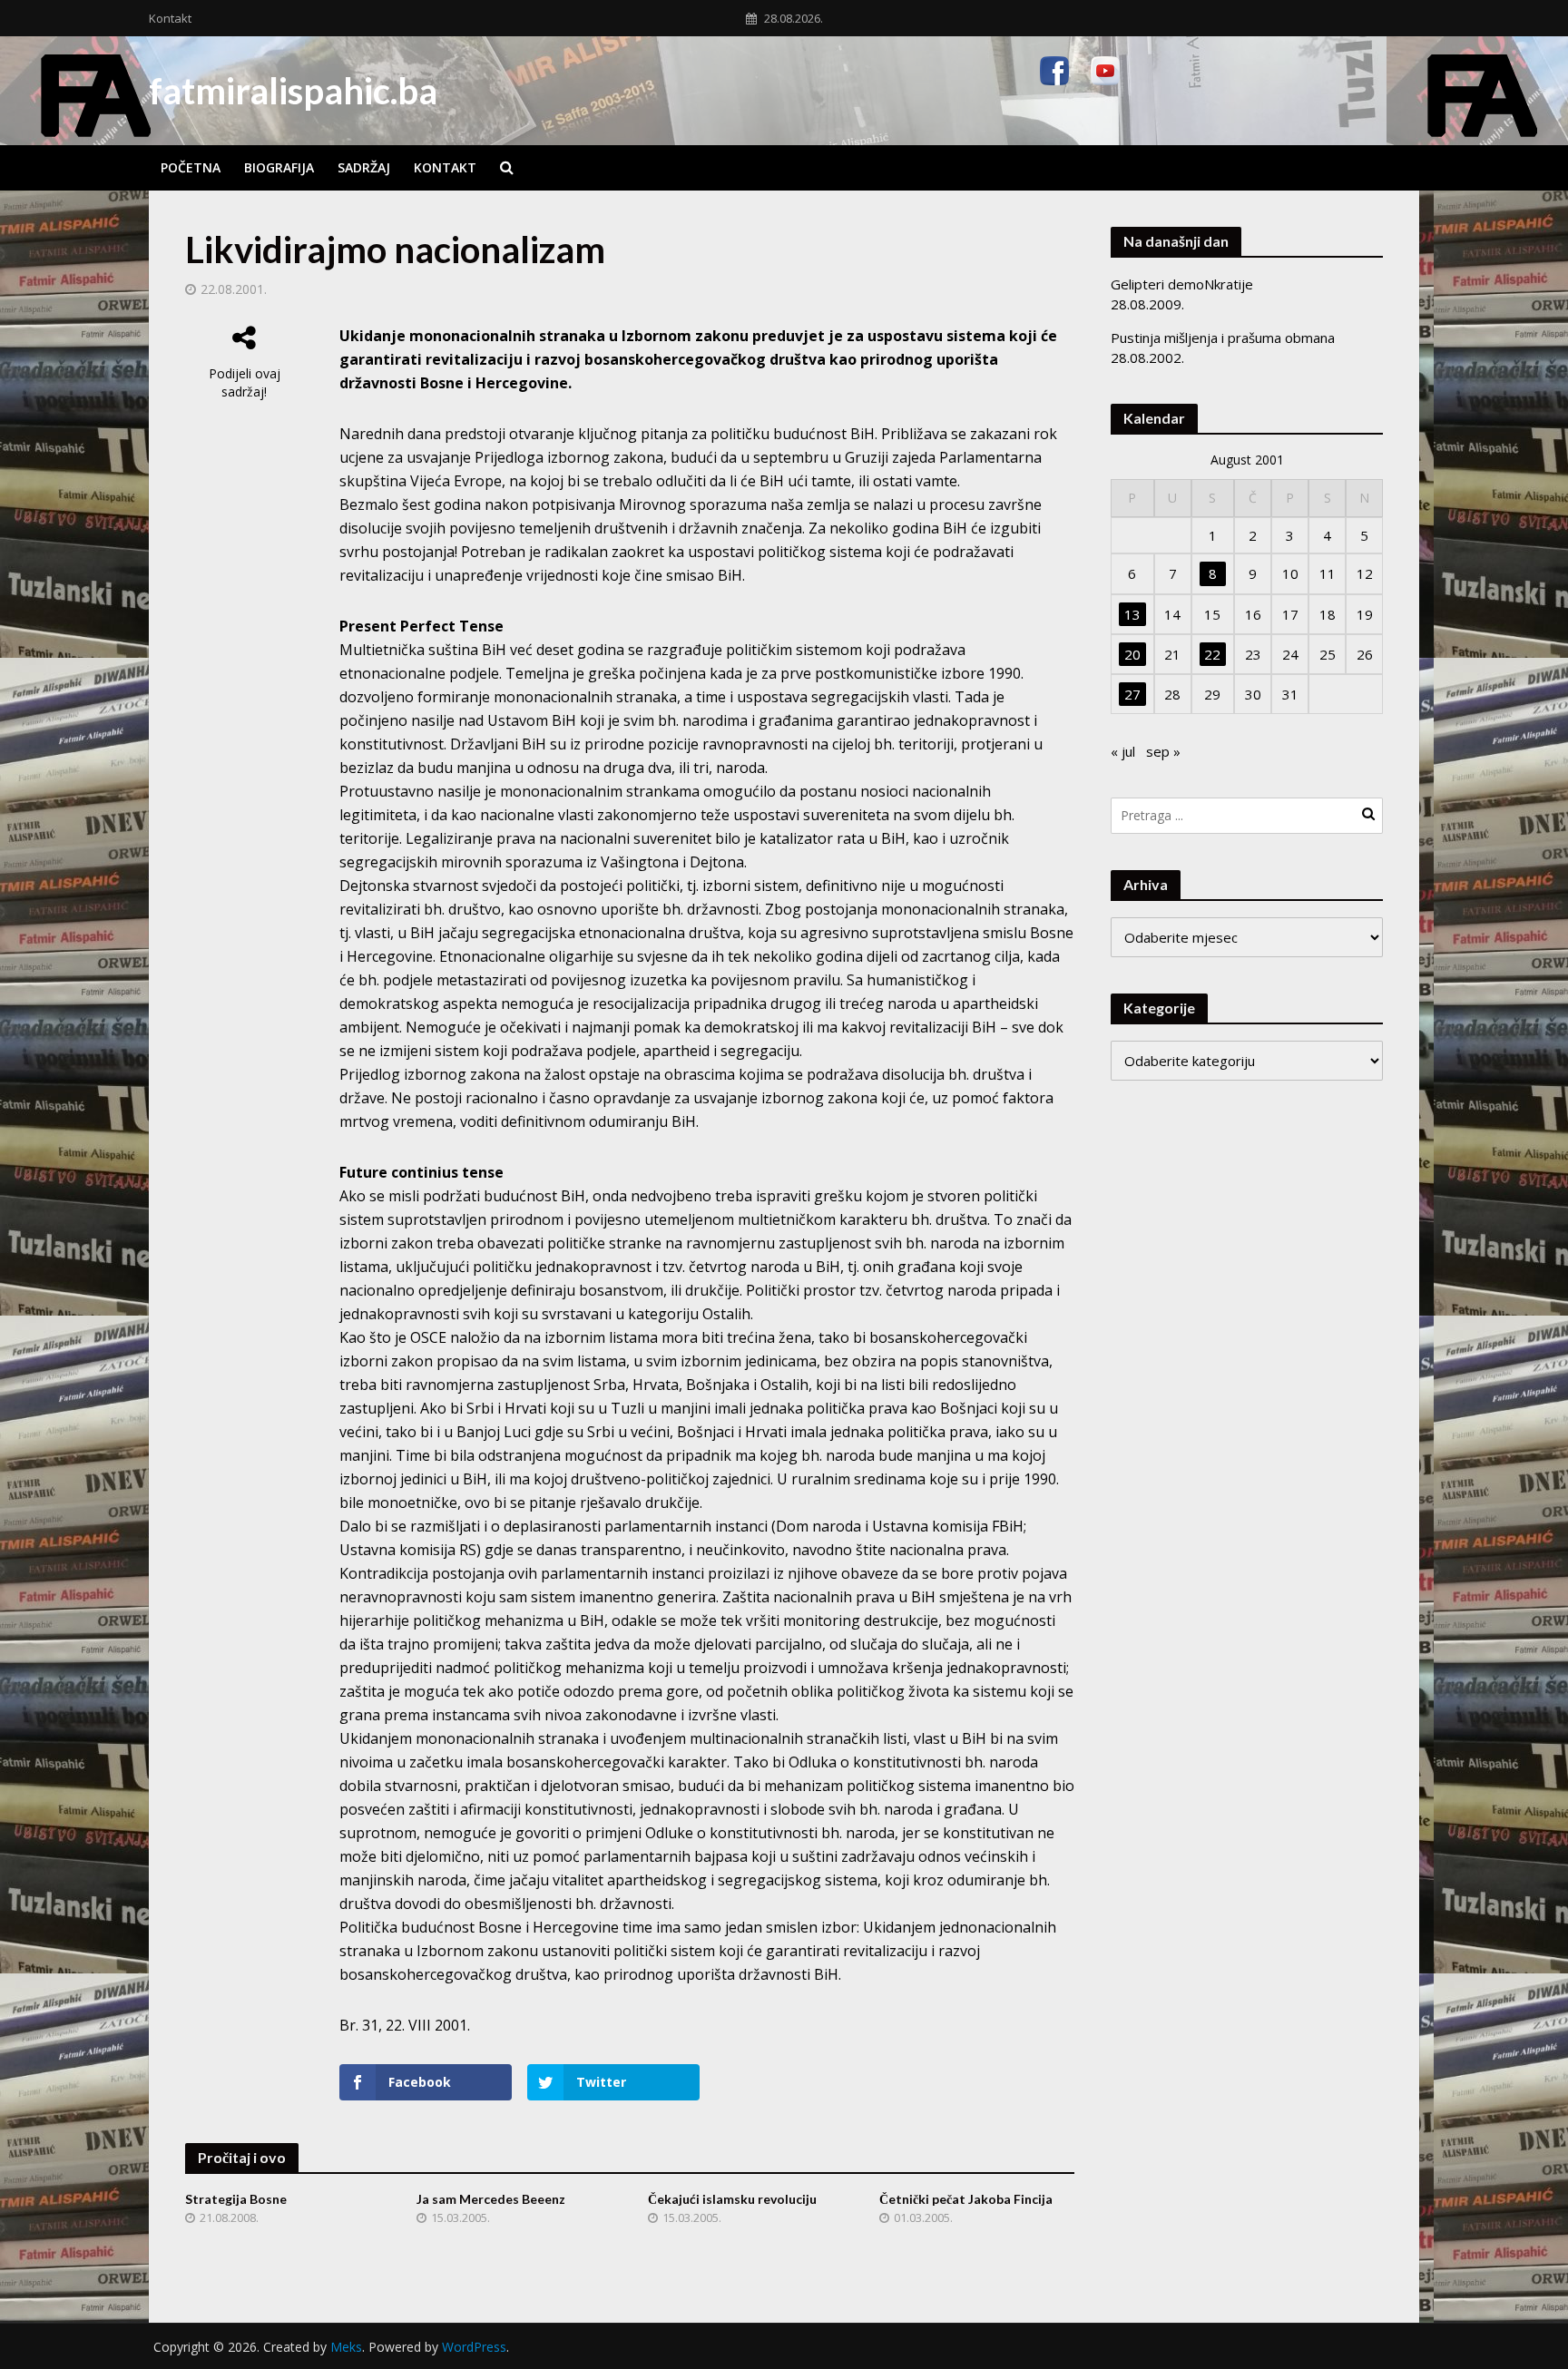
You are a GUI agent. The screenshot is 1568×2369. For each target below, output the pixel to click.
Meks (346, 2347)
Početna (191, 167)
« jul (1123, 751)
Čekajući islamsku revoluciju (732, 2199)
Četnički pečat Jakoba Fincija (966, 2199)
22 (1212, 654)
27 (1132, 694)
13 (1132, 614)
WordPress (474, 2347)
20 (1132, 654)
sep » (1163, 751)
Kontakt (170, 18)
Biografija (279, 167)
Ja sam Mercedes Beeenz (491, 2199)
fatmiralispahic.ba (293, 91)
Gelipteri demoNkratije (1182, 284)
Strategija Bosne (236, 2199)
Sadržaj (364, 167)
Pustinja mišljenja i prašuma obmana (1223, 338)
